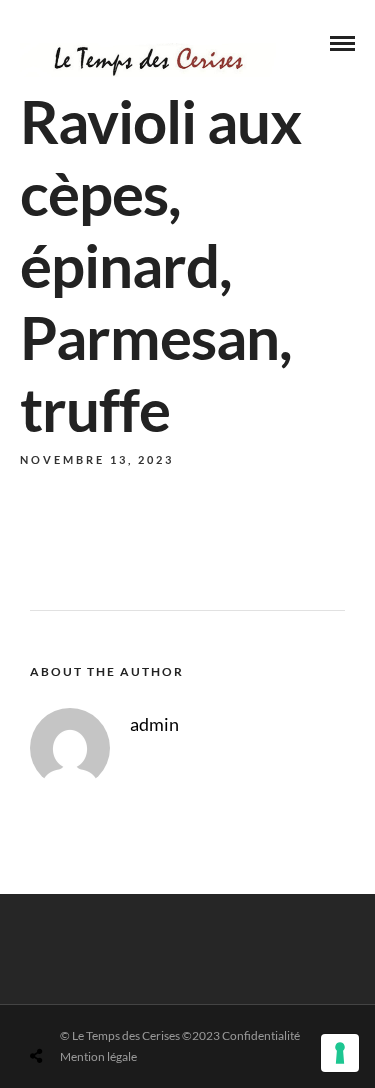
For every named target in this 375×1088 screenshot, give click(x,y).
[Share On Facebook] (59, 1008)
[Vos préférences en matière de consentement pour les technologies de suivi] (340, 1053)
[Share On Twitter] (87, 1008)
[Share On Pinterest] (115, 1008)
